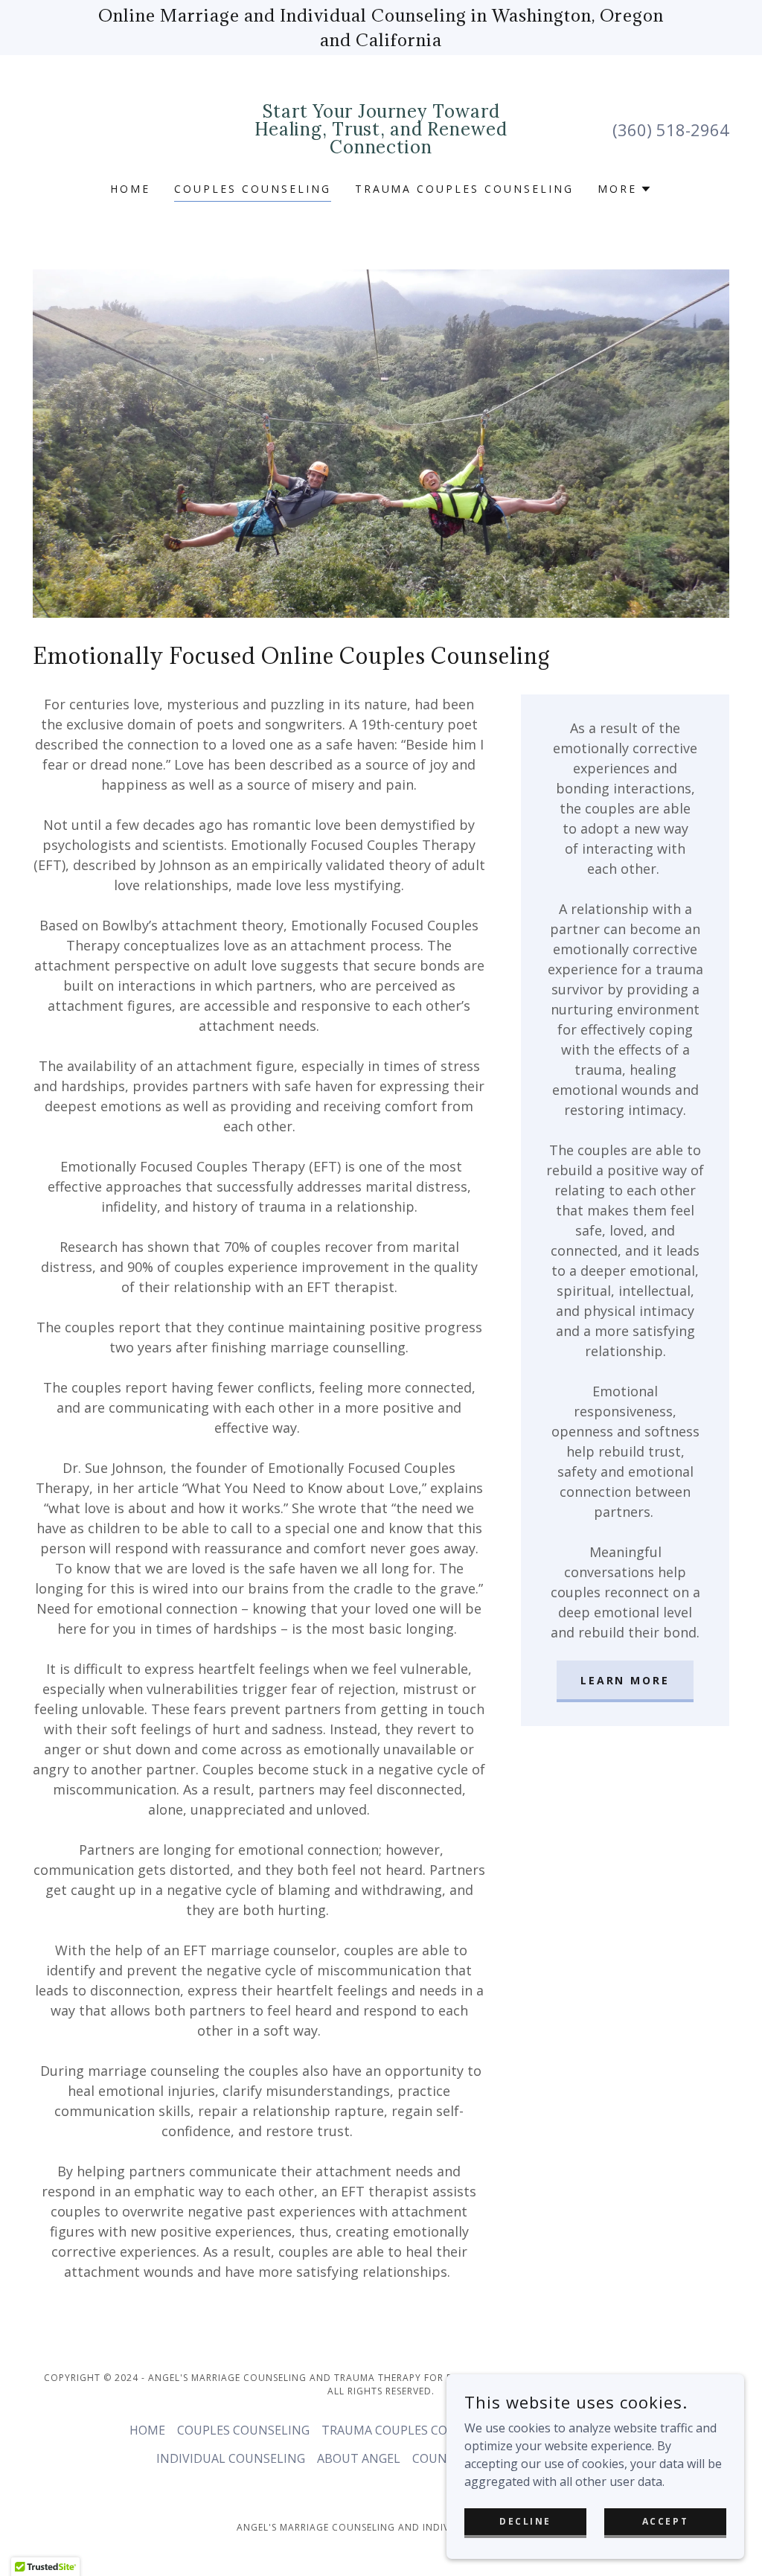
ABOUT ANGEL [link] (359, 2458)
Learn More (625, 1680)
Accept (665, 2521)
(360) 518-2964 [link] (671, 130)
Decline (525, 2521)
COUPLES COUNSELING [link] (253, 189)
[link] (381, 149)
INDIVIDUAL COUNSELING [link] (231, 2458)
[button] (625, 189)
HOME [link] (130, 189)
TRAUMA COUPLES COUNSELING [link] (465, 189)
